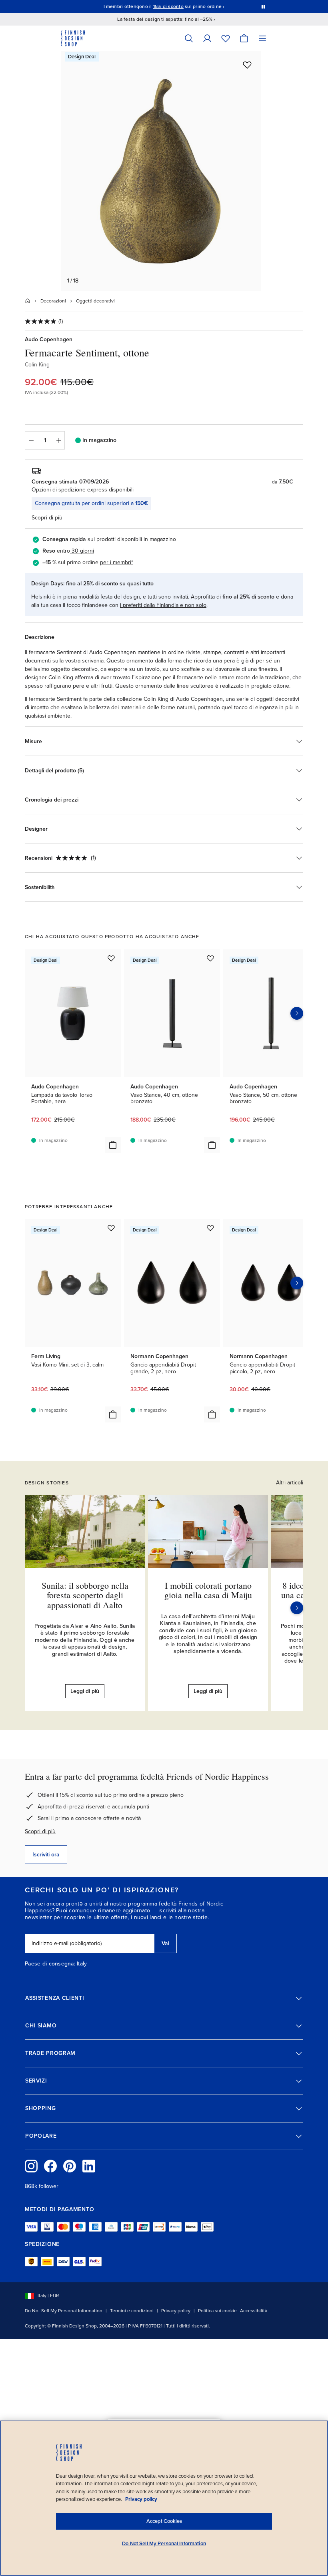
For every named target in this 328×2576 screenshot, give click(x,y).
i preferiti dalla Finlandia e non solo (163, 605)
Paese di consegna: (50, 1964)
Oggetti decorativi (95, 301)
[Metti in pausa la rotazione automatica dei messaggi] (263, 6)
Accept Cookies (164, 2521)
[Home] (28, 301)
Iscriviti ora (46, 1855)
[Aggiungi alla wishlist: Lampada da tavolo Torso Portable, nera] (111, 958)
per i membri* (117, 562)
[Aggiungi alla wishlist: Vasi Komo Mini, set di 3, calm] (111, 1228)
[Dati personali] (207, 38)
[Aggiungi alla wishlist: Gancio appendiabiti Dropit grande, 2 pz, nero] (210, 1228)
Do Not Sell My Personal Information (64, 2311)
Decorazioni (53, 301)
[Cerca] (189, 38)
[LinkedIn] (89, 2166)
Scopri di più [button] (47, 518)
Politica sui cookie (217, 2311)
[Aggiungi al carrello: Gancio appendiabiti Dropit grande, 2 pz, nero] (212, 1414)
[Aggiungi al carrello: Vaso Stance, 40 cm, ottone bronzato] (212, 1145)
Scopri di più (40, 1831)
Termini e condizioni (132, 2311)
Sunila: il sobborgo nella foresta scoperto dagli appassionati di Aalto (85, 1595)
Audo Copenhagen (49, 339)
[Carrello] (244, 38)
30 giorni (83, 551)
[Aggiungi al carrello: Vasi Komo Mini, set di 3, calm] (113, 1414)
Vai (165, 1943)
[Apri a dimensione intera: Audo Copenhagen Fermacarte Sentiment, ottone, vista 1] (161, 171)
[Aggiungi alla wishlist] (247, 65)
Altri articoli (290, 1483)
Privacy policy (176, 2311)
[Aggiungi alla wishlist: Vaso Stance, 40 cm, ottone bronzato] (210, 958)
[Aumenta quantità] (59, 440)
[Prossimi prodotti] (297, 1013)
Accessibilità (254, 2311)
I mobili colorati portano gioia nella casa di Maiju (208, 1590)
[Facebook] (50, 2166)
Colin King (37, 365)
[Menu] (262, 38)
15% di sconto (168, 6)
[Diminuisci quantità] (31, 440)
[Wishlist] (226, 38)
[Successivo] (297, 1608)
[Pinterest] (70, 2166)
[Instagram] (31, 2166)
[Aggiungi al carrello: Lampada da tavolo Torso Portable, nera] (113, 1145)
